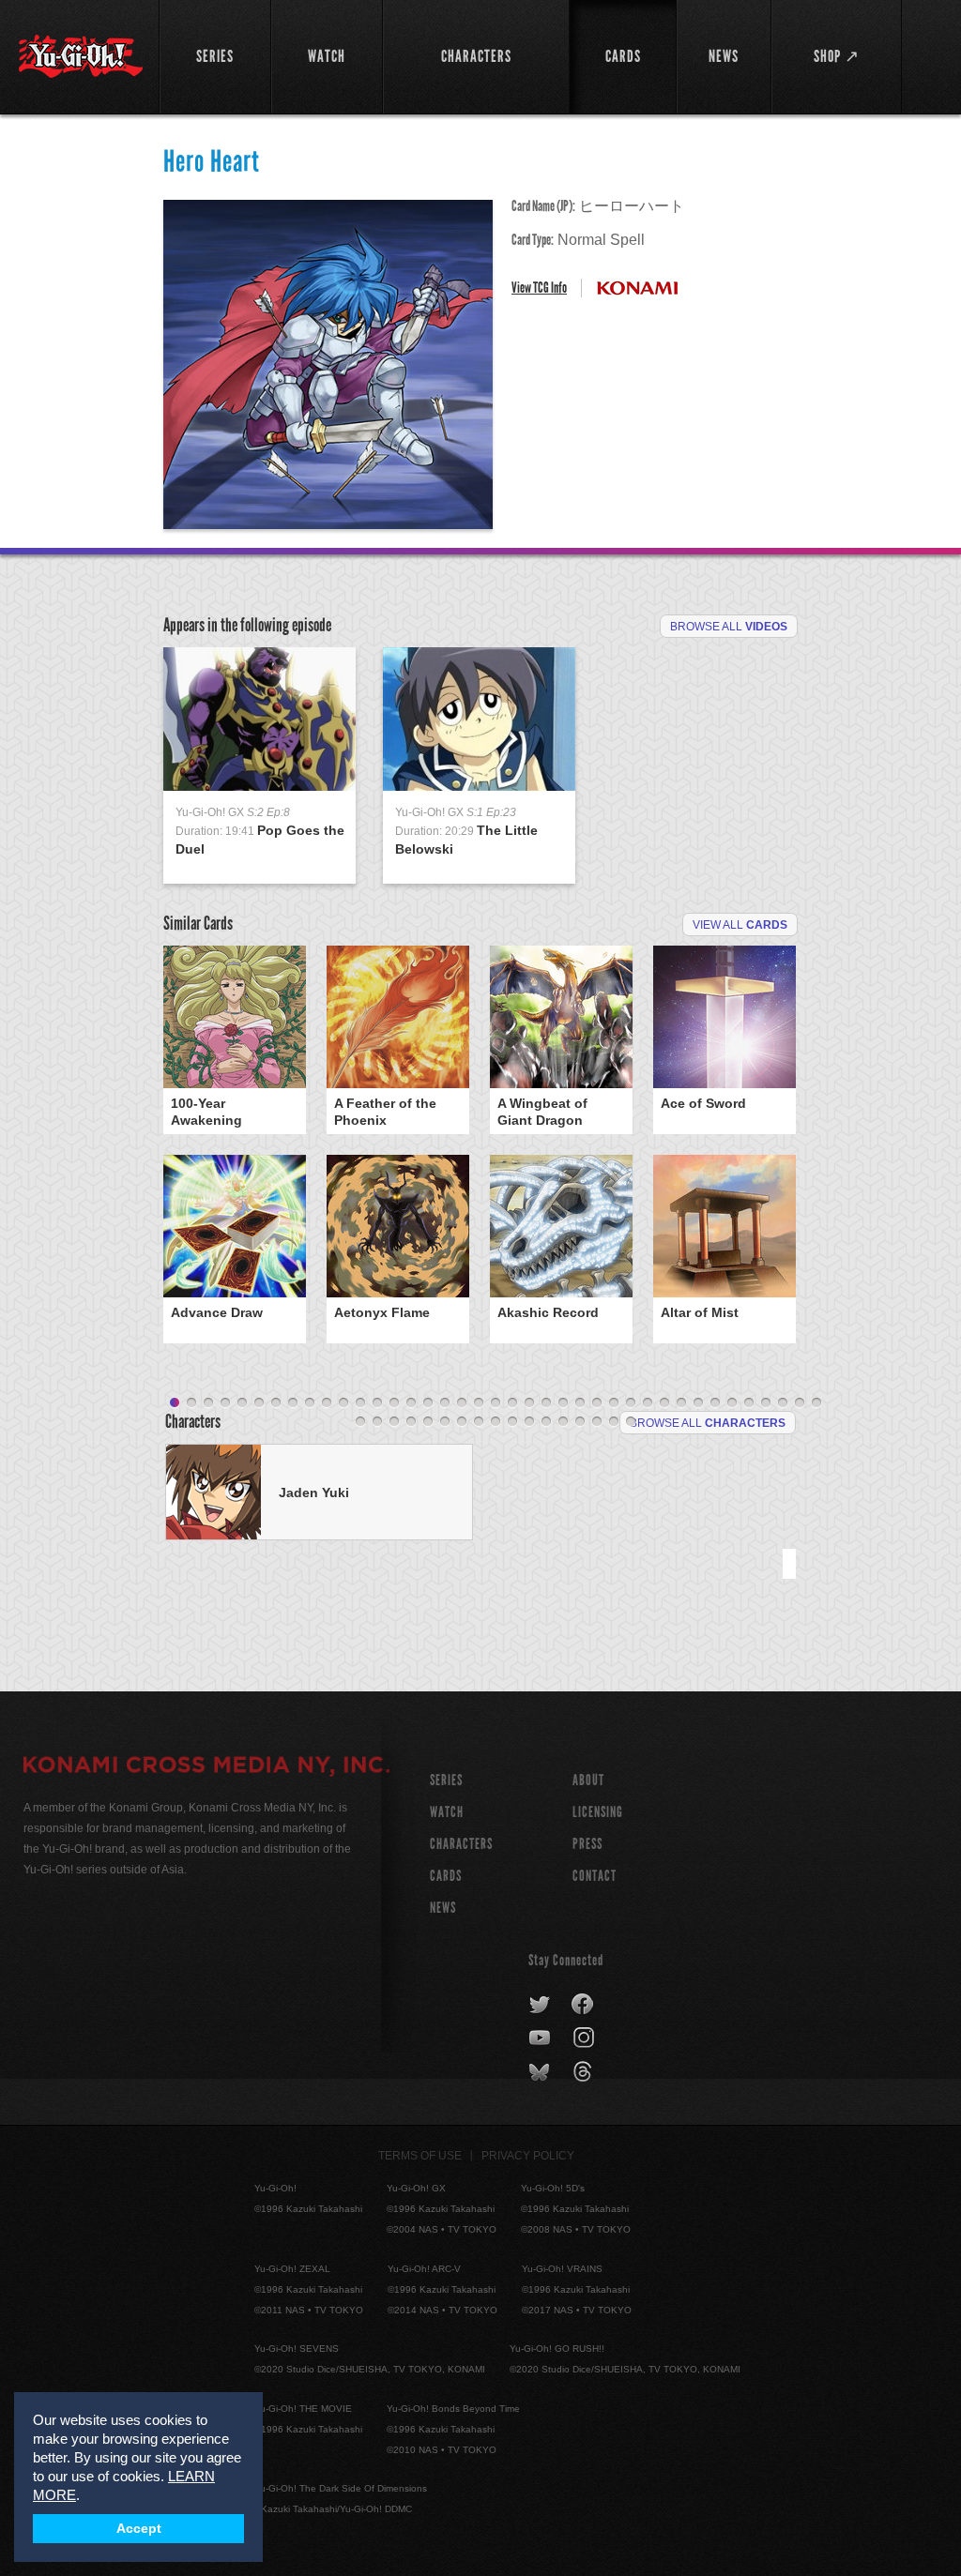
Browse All (729, 627)
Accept (139, 2529)
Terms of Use (420, 2156)
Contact (595, 1876)
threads (585, 2072)
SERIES (446, 1780)
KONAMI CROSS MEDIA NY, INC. (206, 1767)
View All (740, 925)
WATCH (447, 1812)
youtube (541, 2038)
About (588, 1780)
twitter (540, 2005)
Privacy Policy (528, 2156)
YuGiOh (81, 56)
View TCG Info (539, 288)
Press (587, 1844)
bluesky (541, 2072)
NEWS (443, 1908)
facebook (583, 2005)
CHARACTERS (461, 1844)
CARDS (446, 1876)
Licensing (598, 1812)
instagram (585, 2038)
